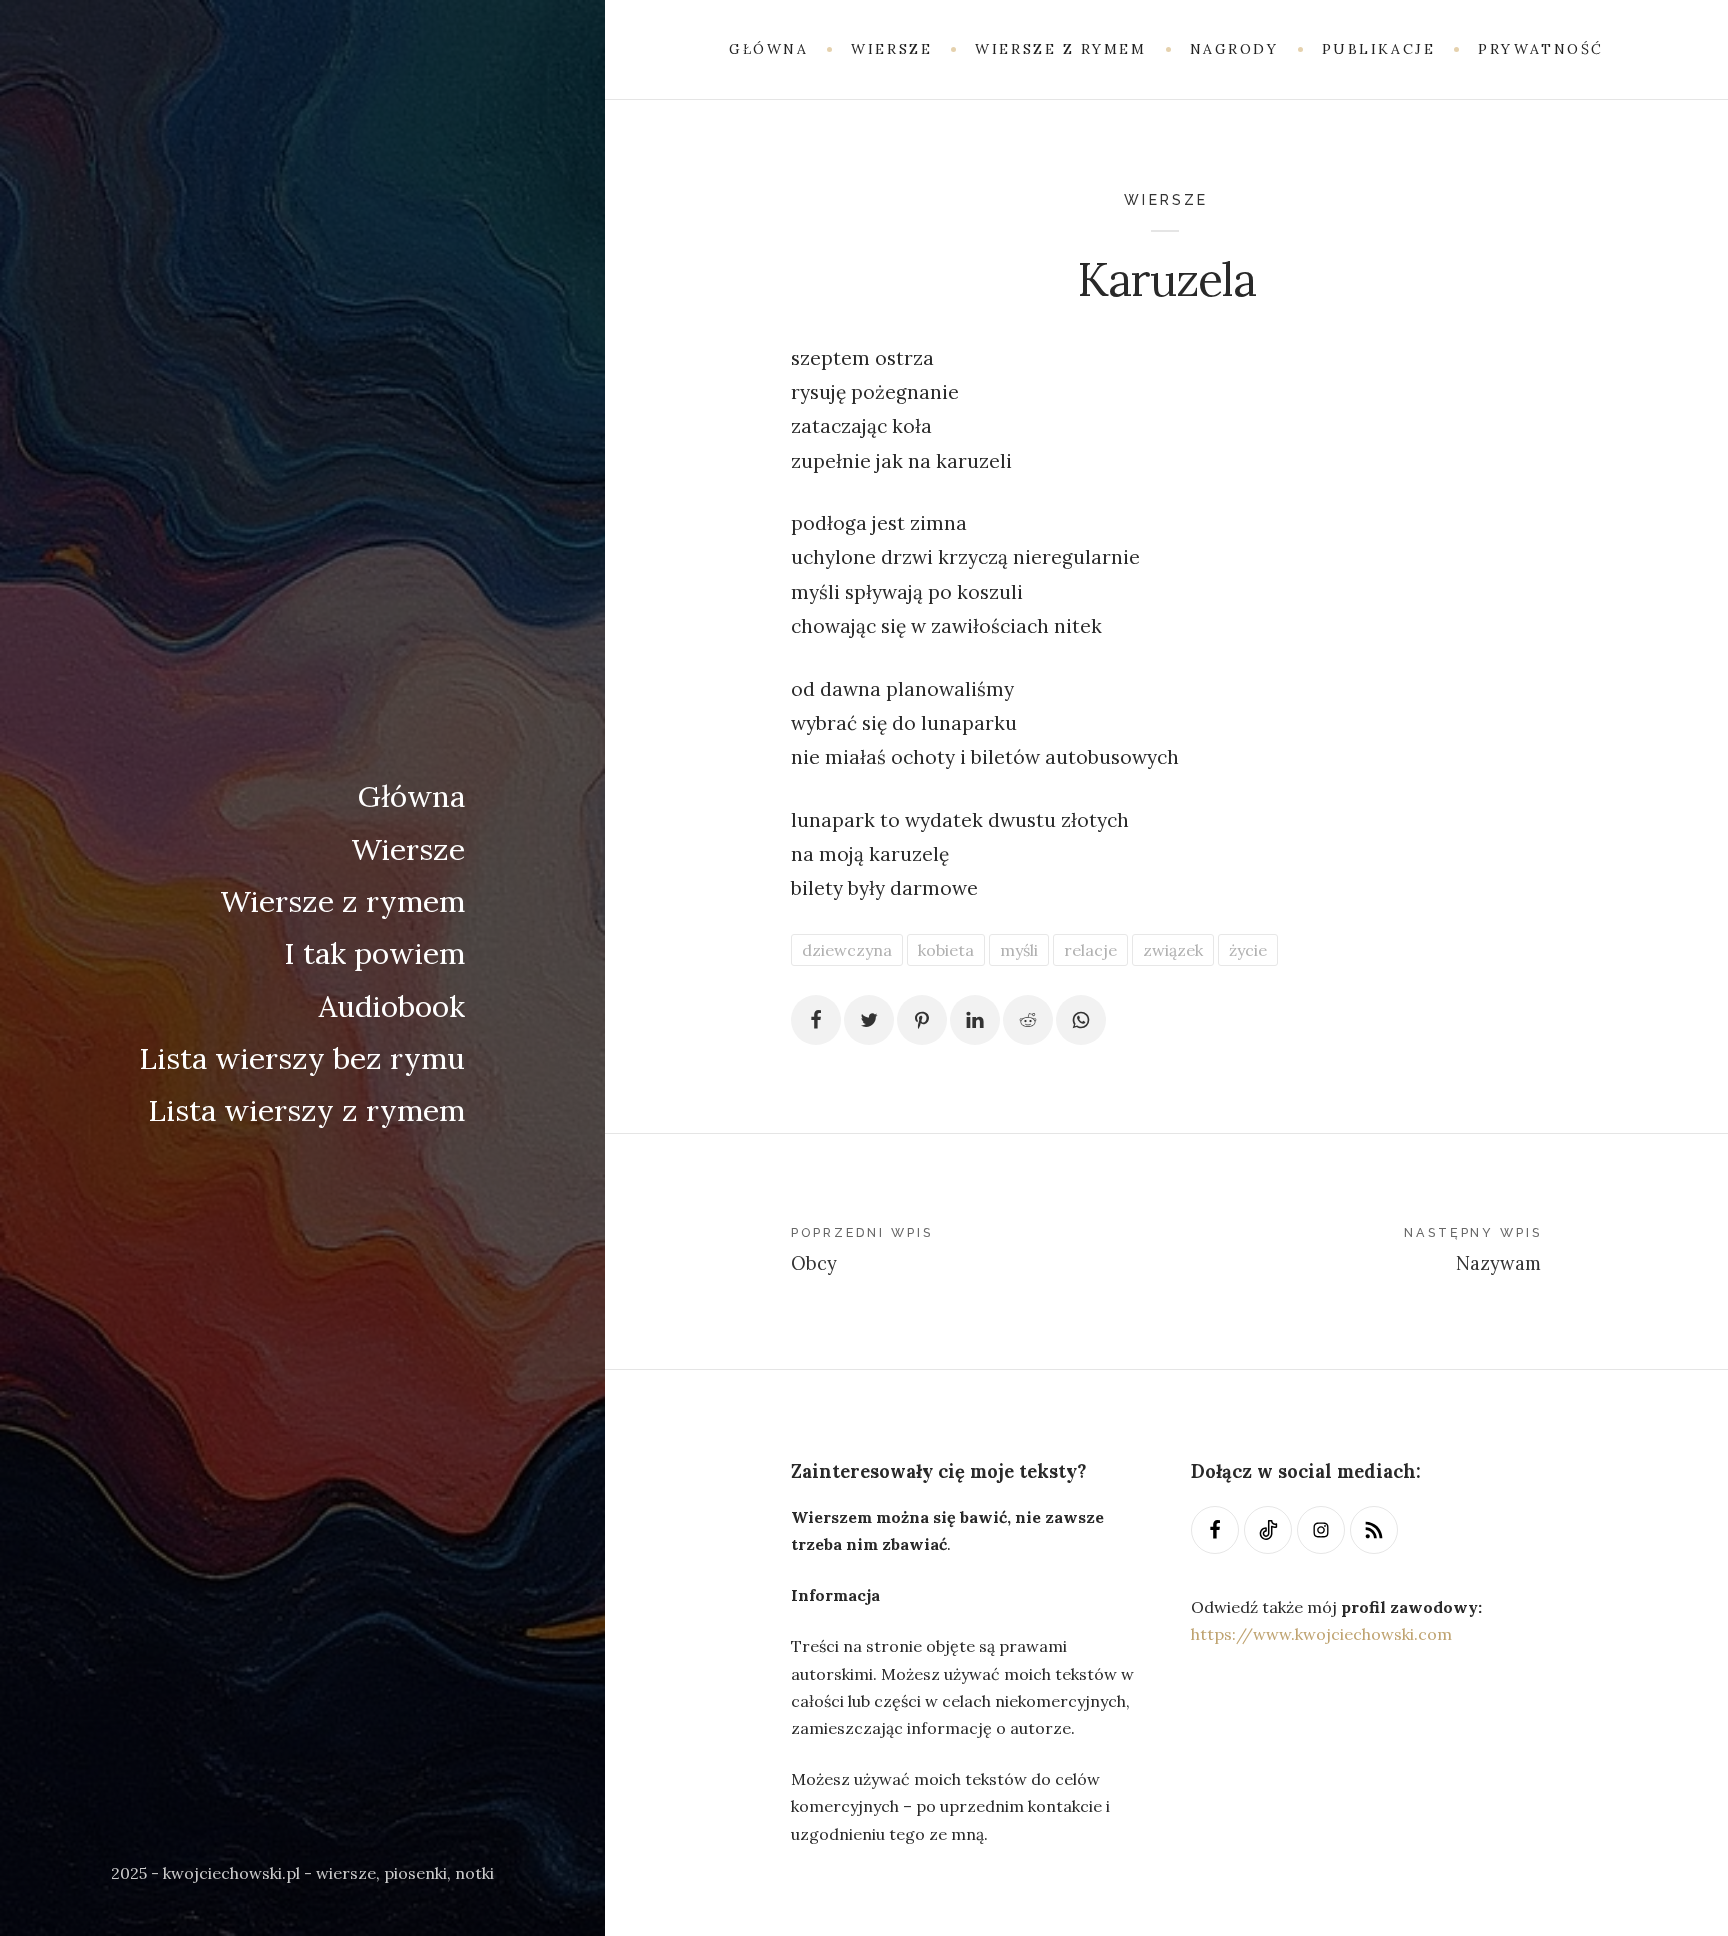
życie (1248, 950)
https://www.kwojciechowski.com (1321, 1634)
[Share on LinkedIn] (975, 1020)
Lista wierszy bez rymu (302, 1058)
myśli (1019, 950)
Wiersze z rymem (342, 901)
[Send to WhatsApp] (1081, 1020)
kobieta (946, 950)
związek (1173, 950)
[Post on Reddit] (1028, 1020)
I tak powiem (374, 953)
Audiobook (392, 1006)
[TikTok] (1268, 1530)
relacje (1090, 950)
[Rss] (1374, 1530)
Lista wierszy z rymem (306, 1110)
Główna (411, 796)
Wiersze (408, 849)
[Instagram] (1321, 1530)
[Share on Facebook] (816, 1020)
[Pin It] (922, 1020)
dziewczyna (847, 950)
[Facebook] (1215, 1530)
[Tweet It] (869, 1020)
